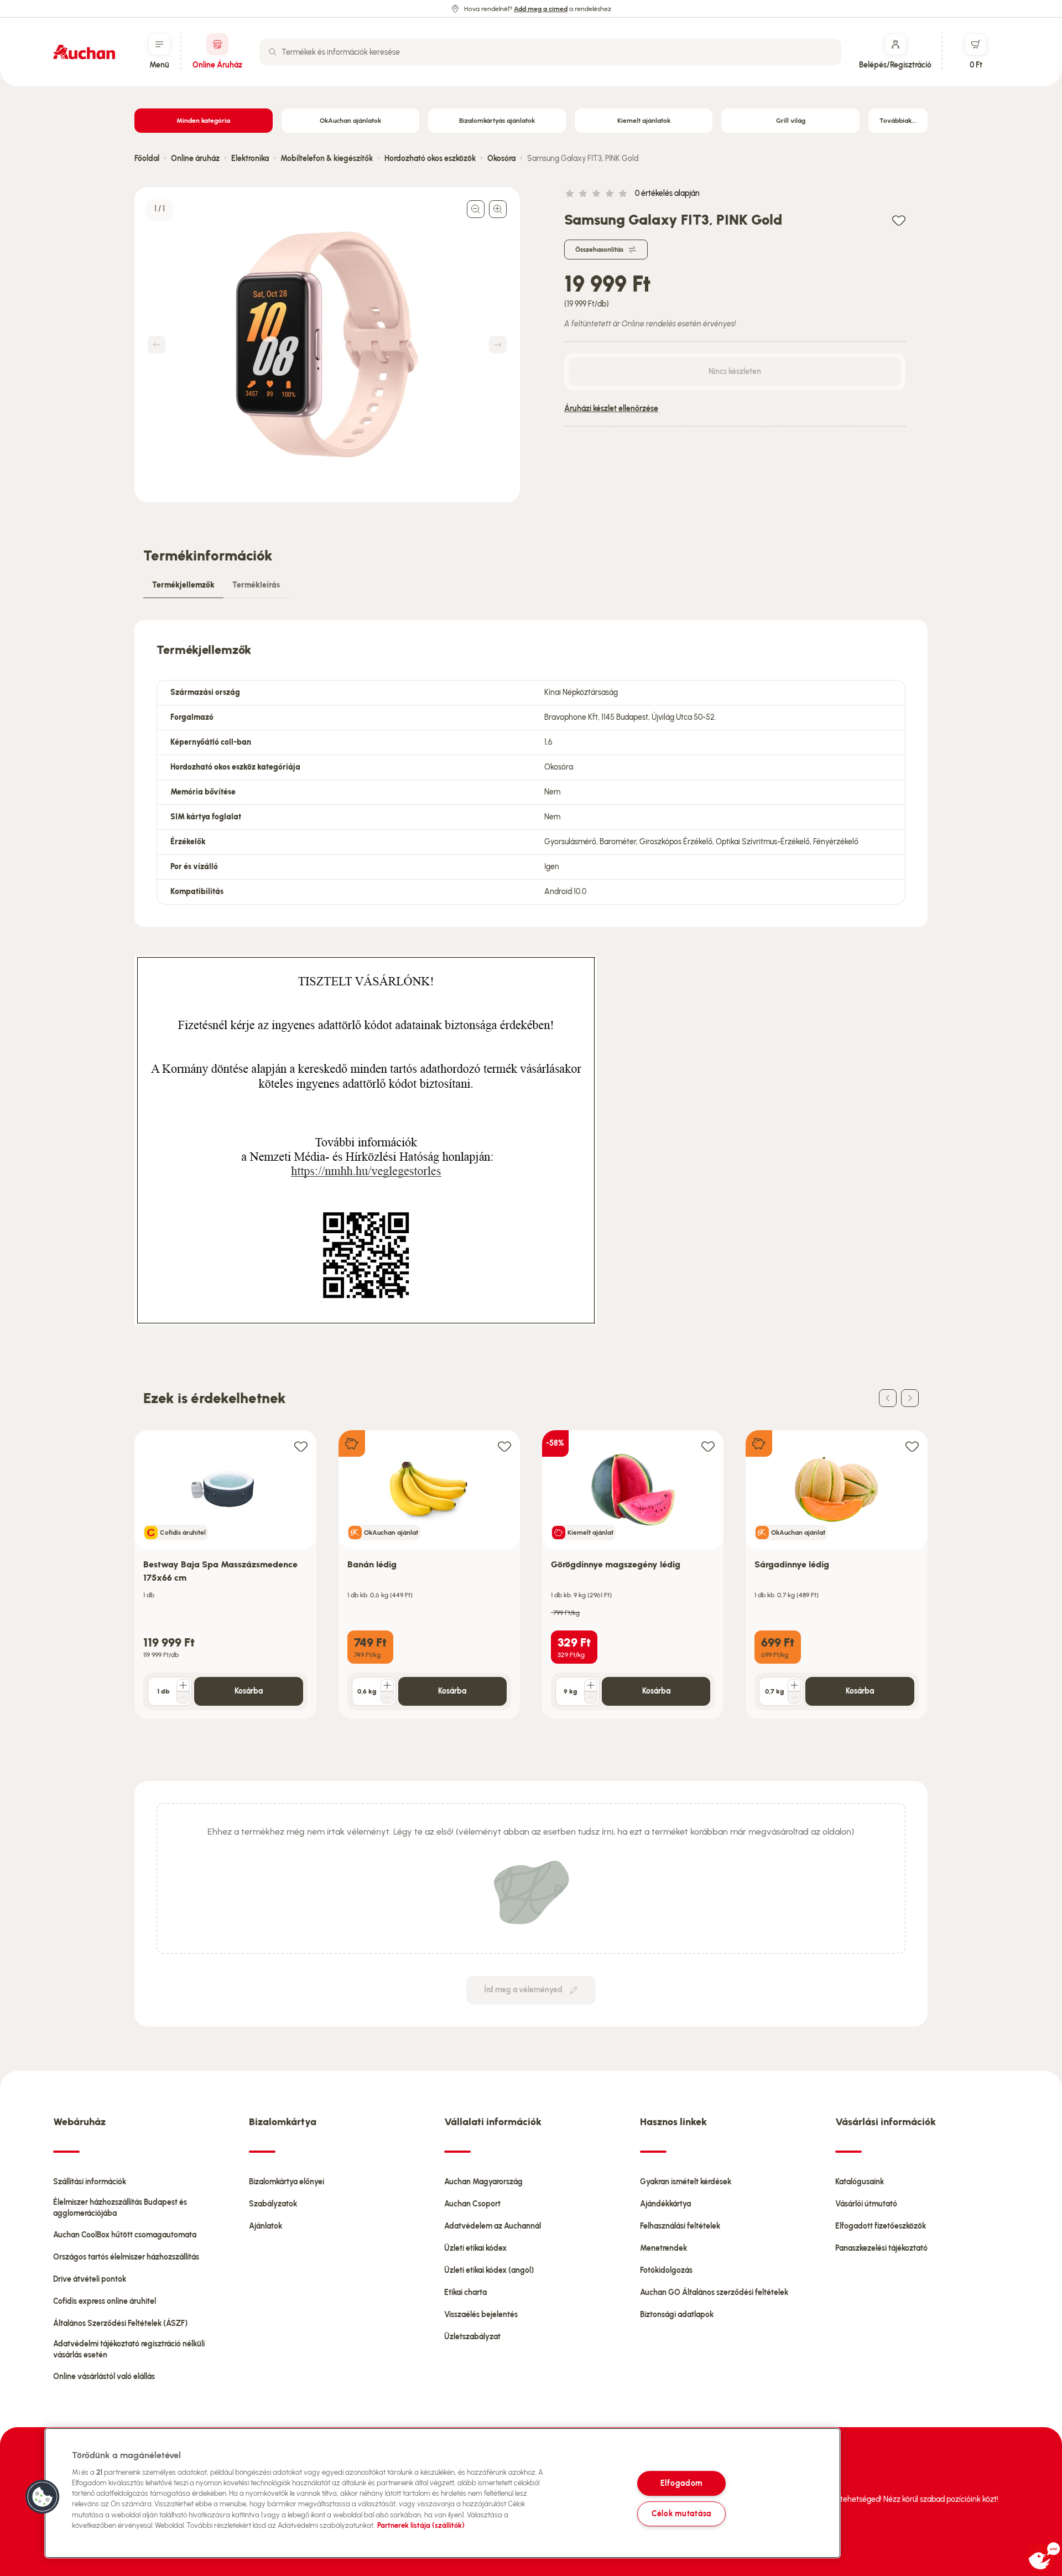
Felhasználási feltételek (680, 2226)
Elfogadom (681, 2483)
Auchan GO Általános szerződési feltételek (714, 2292)
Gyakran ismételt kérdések (686, 2182)
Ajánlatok (265, 2226)
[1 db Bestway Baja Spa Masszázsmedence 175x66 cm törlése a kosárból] (183, 1697)
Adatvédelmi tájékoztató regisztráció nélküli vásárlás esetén (129, 2349)
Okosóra (501, 159)
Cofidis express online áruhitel (105, 2301)
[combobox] (550, 52)
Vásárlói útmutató (866, 2204)
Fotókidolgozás (666, 2270)
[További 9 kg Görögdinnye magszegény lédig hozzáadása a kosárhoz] (591, 1685)
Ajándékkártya (665, 2204)
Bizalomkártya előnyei (287, 2182)
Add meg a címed (541, 9)
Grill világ (791, 121)
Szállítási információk (90, 2182)
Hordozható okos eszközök (430, 159)
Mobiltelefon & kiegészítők (327, 159)
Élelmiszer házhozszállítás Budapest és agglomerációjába (120, 2208)
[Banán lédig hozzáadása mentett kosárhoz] (504, 1446)
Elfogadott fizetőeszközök (881, 2226)
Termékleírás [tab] (256, 585)
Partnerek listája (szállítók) (421, 2525)
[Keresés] (273, 52)
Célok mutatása (681, 2513)
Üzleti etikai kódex (475, 2248)
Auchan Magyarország (483, 2182)
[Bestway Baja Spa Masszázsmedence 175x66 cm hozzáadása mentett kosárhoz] (301, 1446)
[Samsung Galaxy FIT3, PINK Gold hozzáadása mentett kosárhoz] (899, 220)
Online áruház (195, 159)
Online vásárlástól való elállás (104, 2377)
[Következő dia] (910, 1398)
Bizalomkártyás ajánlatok (497, 121)
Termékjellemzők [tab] (183, 585)
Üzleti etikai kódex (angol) (489, 2270)
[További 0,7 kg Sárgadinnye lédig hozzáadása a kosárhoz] (794, 1685)
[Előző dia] (888, 1398)
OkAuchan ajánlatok (350, 121)
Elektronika (250, 159)
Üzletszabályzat (472, 2337)
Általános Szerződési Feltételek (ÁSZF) (120, 2323)
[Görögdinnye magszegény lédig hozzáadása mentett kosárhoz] (708, 1446)
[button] (43, 2497)
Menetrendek (663, 2248)
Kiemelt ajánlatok (644, 121)
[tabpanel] (531, 773)
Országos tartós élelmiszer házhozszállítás (126, 2257)
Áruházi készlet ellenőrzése (611, 409)
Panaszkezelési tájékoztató (881, 2248)
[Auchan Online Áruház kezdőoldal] (84, 52)
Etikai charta (465, 2292)
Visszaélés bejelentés (481, 2315)
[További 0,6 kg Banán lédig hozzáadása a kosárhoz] (387, 1685)
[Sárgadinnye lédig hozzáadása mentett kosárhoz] (912, 1446)
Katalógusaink (860, 2182)
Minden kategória (203, 121)
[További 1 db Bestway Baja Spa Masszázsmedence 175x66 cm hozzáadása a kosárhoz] (183, 1685)
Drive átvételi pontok (90, 2279)
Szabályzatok (273, 2204)
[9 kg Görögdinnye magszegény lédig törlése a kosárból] (591, 1697)
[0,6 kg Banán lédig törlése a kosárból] (387, 1697)
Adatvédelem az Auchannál (493, 2226)
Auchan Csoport (472, 2204)
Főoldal (147, 159)
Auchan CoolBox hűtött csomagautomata (125, 2235)
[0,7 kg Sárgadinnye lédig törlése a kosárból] (794, 1697)
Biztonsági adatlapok (677, 2315)
